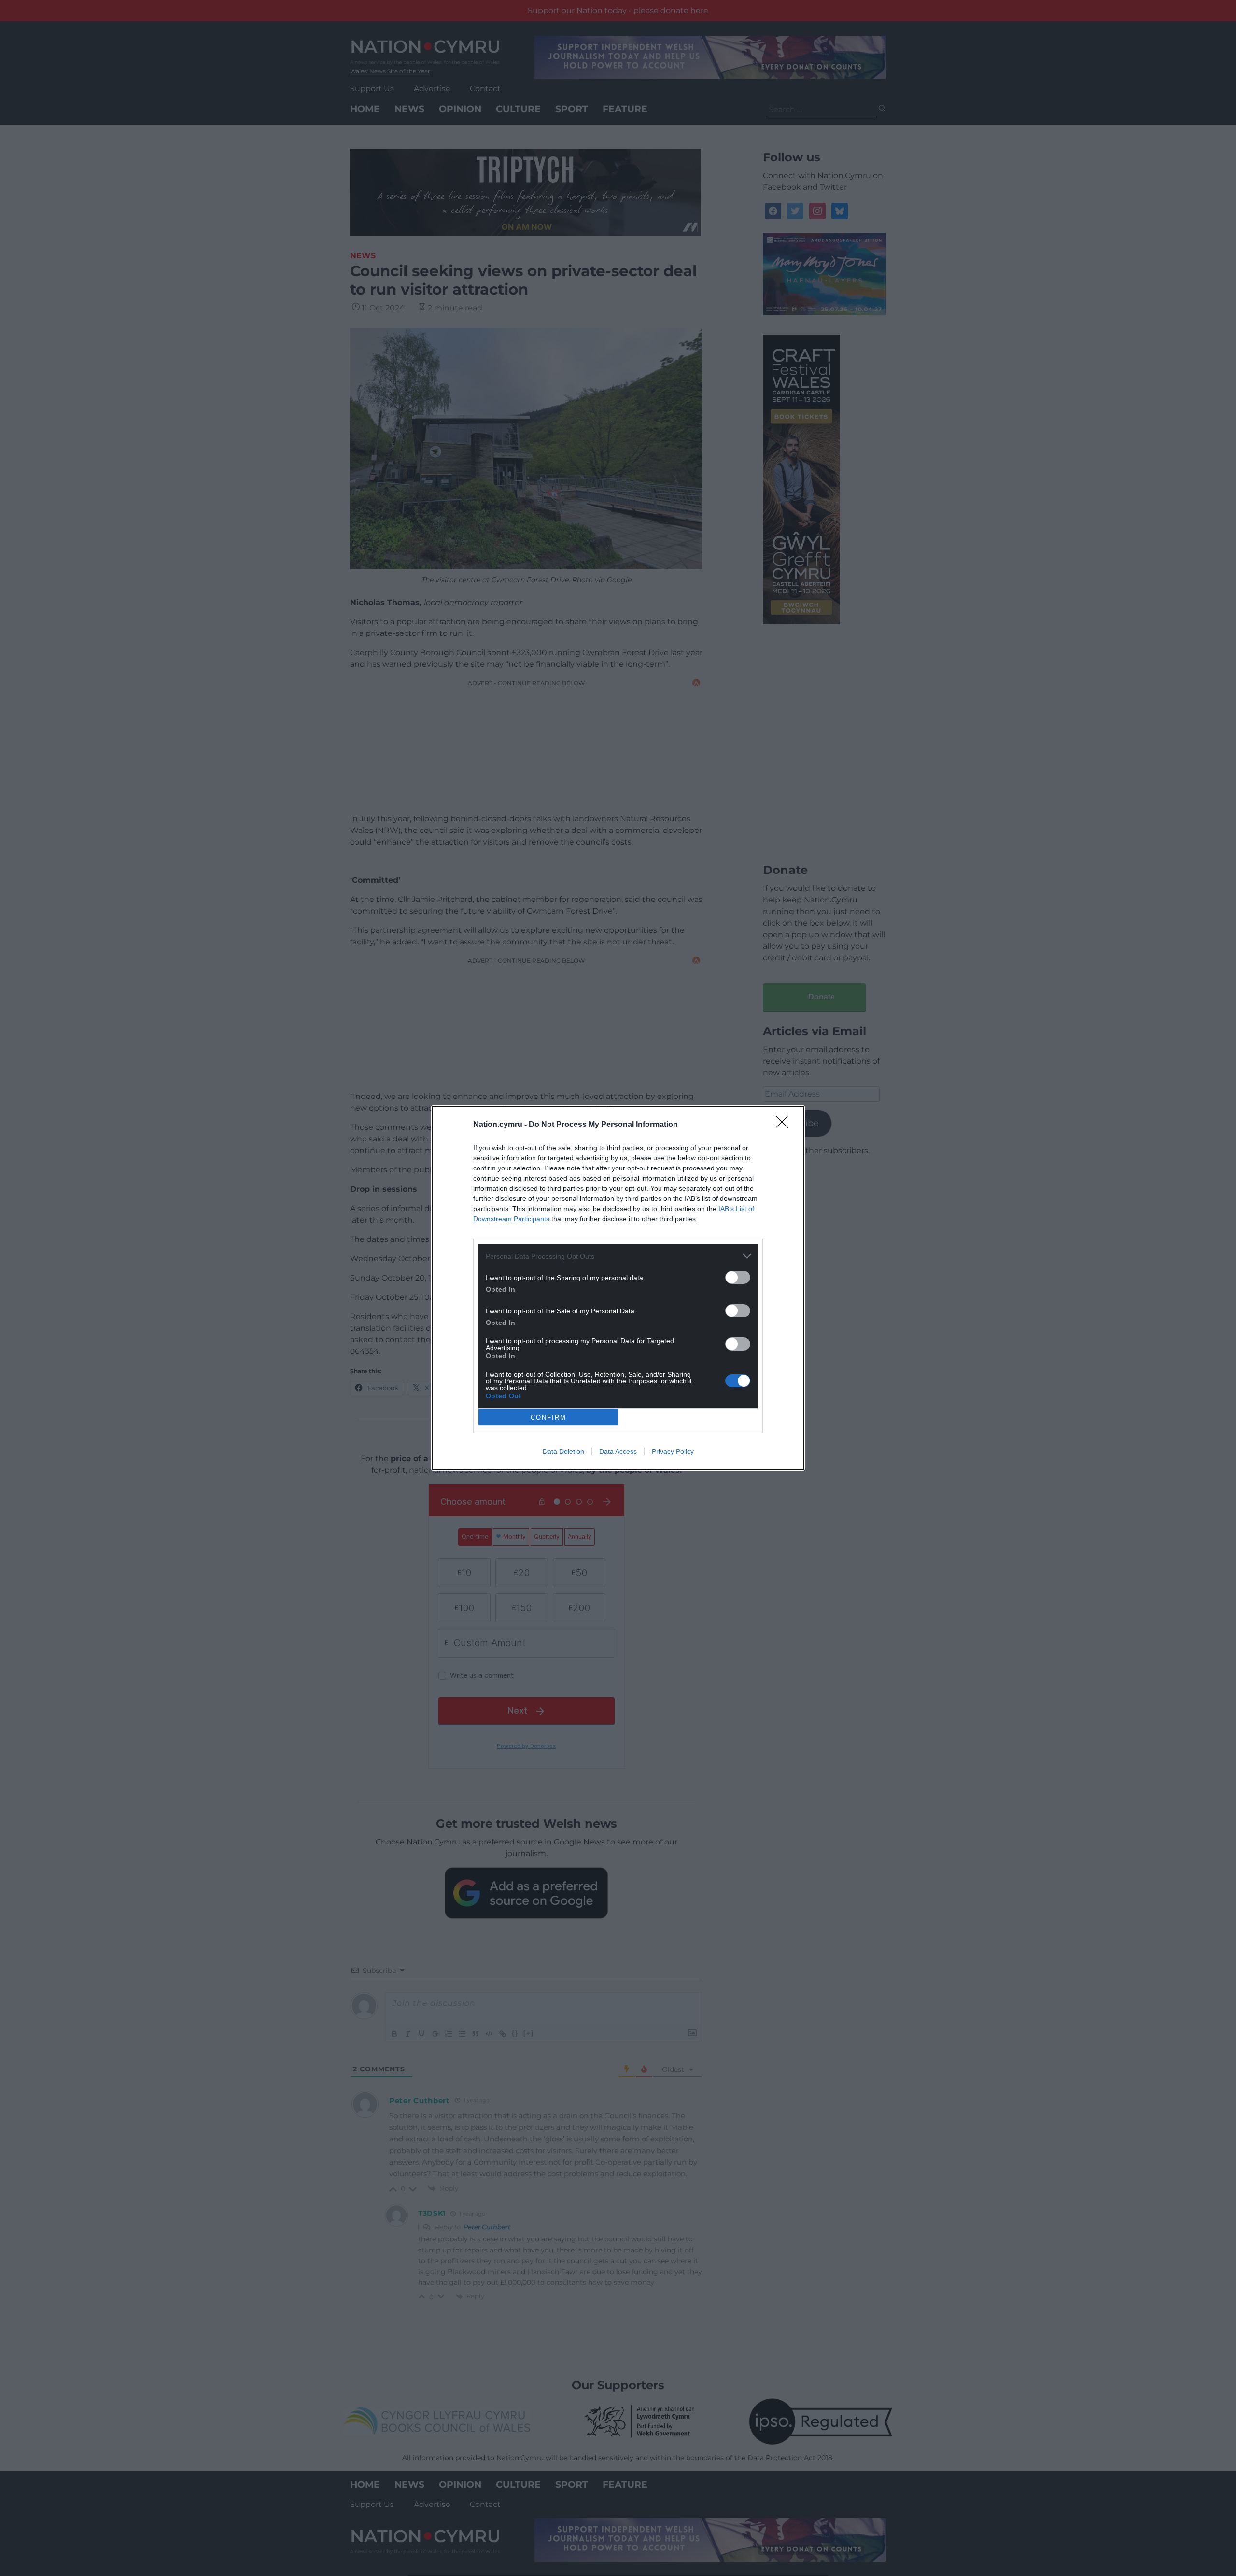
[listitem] (618, 1256)
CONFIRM (548, 1417)
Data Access (618, 1451)
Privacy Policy (673, 1451)
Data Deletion (563, 1451)
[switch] (738, 1277)
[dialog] (618, 1288)
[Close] (785, 1125)
